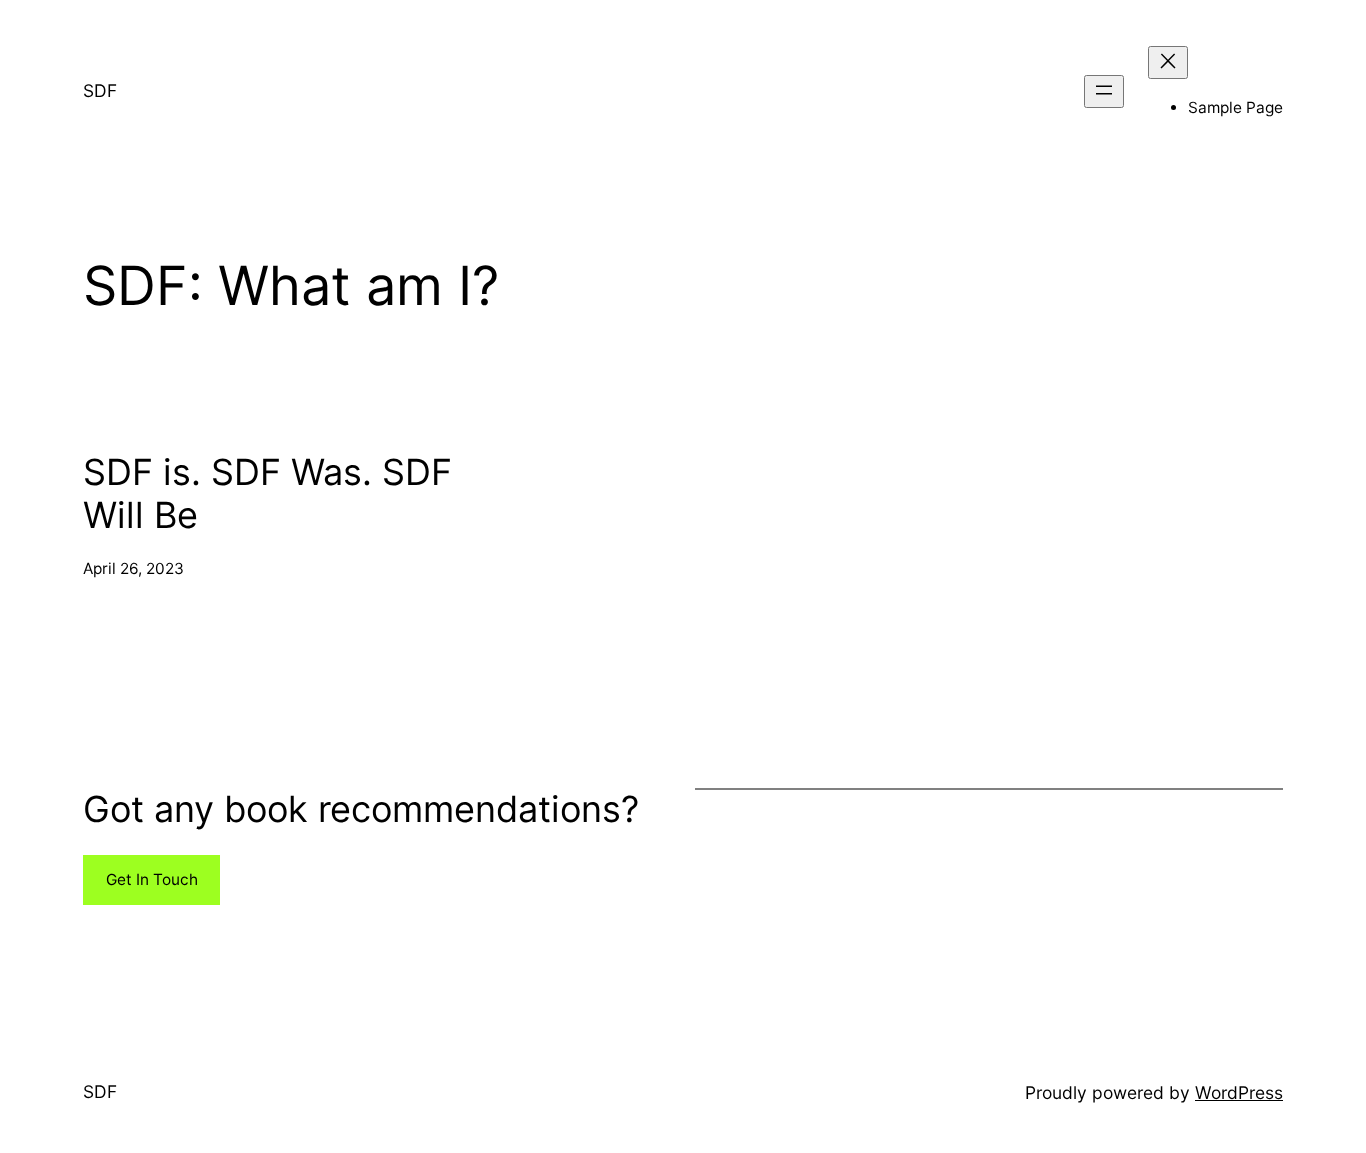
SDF (100, 90)
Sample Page (1235, 107)
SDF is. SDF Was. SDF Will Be (267, 494)
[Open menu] (1104, 91)
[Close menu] (1168, 62)
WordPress (1239, 1092)
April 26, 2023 (133, 568)
